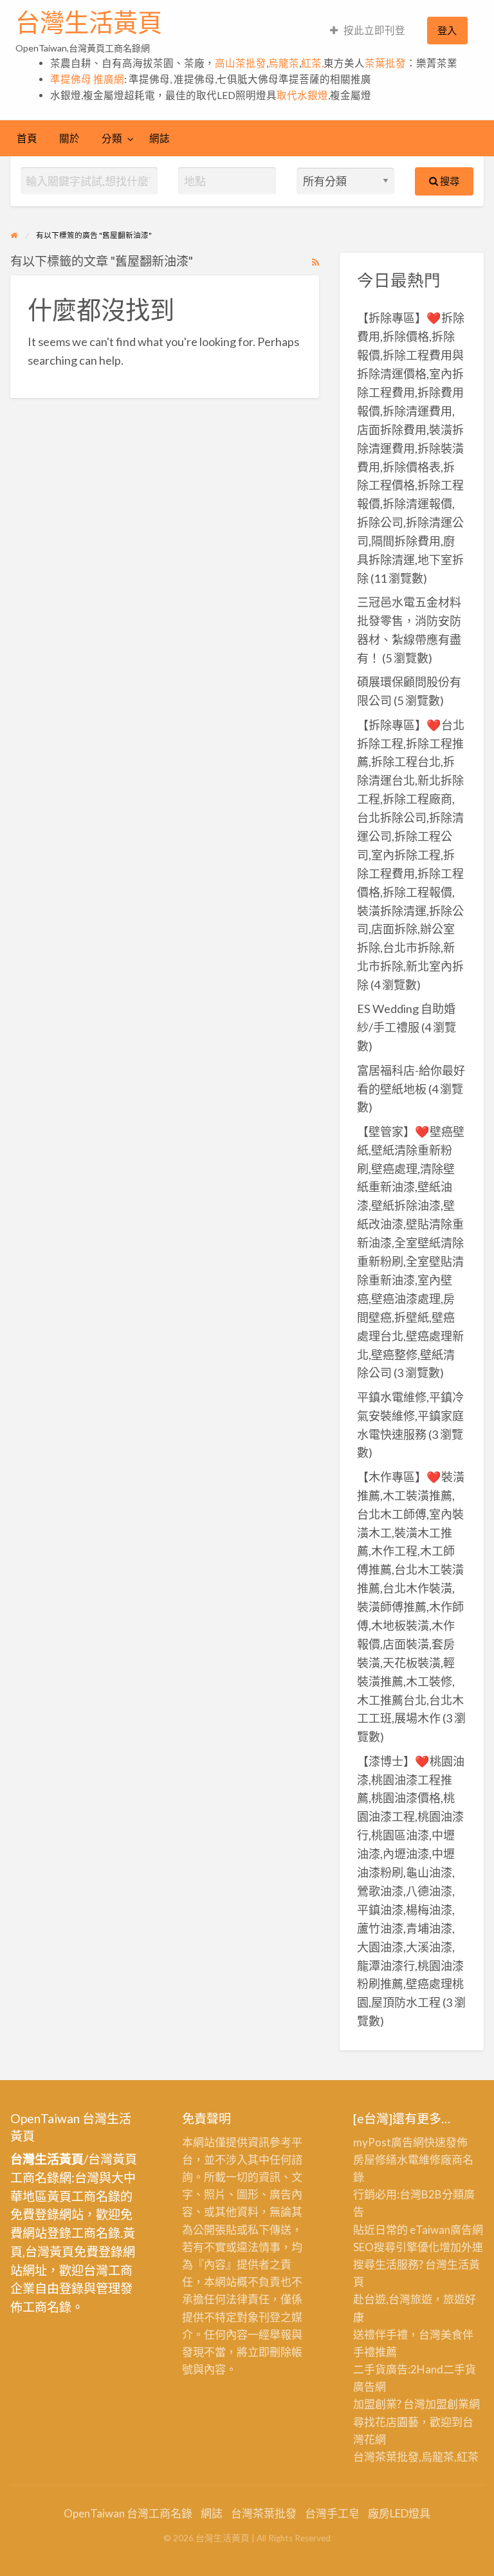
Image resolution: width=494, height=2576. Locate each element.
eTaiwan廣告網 (446, 2230)
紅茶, (312, 63)
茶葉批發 (385, 63)
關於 (69, 138)
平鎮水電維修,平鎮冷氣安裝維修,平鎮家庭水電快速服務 (410, 1416)
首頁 (27, 138)
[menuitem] (368, 31)
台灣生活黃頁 (89, 23)
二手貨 (460, 2369)
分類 (112, 138)
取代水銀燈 (302, 95)
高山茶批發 (241, 63)
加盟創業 (447, 2404)
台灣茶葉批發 (386, 2457)
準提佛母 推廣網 (87, 79)
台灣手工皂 (332, 2513)
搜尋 (449, 181)
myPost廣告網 (389, 2142)
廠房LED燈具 (399, 2513)
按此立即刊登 (374, 30)
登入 (447, 30)
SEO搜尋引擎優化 (396, 2247)
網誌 (160, 138)
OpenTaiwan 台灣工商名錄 (128, 2513)
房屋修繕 (375, 2160)
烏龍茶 (284, 63)
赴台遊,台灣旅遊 (393, 2299)
